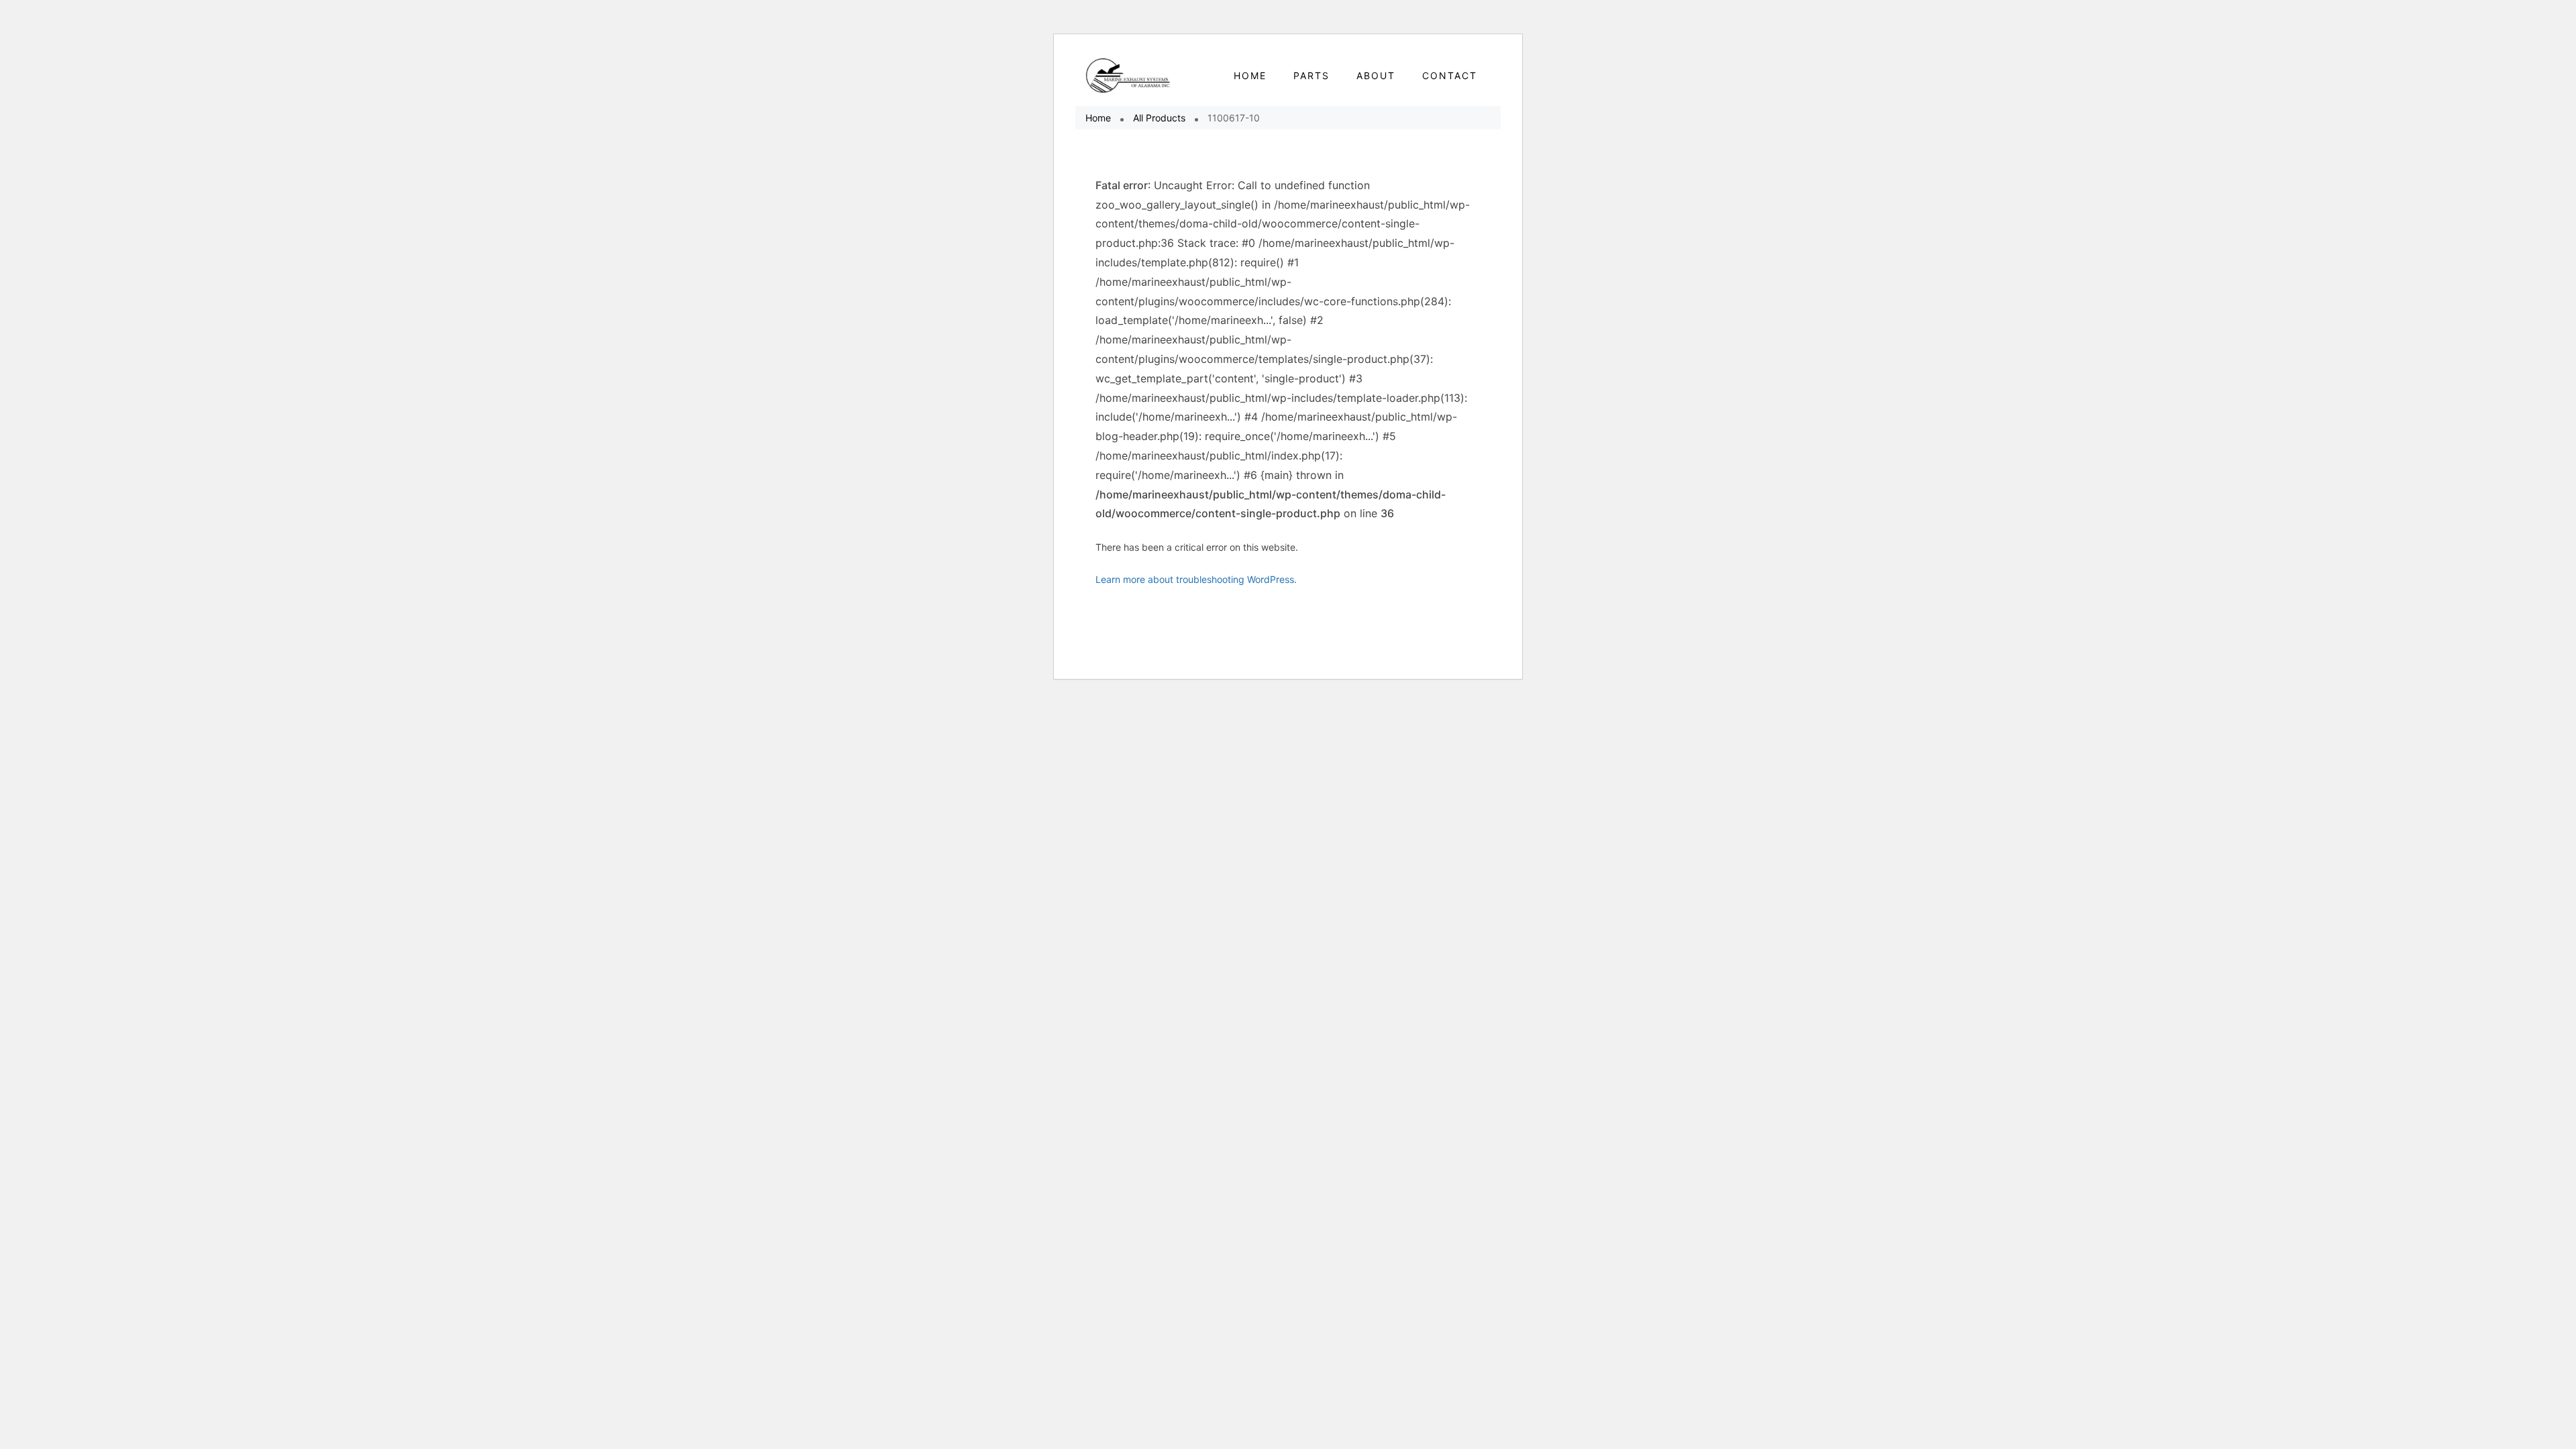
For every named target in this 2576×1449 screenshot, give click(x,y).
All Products (1159, 118)
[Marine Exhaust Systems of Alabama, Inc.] (1129, 75)
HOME (1250, 75)
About (1376, 75)
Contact (1450, 75)
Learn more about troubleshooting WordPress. (1196, 579)
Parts (1311, 75)
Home (1098, 118)
